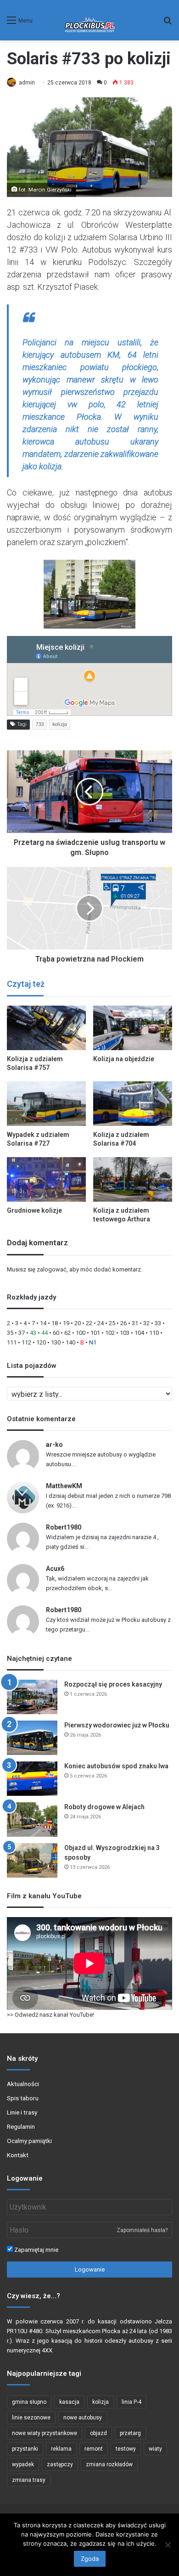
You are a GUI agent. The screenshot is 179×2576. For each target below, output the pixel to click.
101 (95, 1333)
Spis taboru (23, 2098)
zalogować (52, 1269)
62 (67, 1333)
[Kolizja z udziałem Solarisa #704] (133, 1104)
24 (101, 1323)
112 (26, 1342)
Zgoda (90, 2559)
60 (56, 1333)
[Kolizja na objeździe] (133, 1028)
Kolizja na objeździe (124, 1059)
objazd (98, 2433)
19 (66, 1323)
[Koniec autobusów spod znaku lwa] (32, 1779)
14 (43, 1323)
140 (70, 1342)
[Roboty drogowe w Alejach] (32, 1820)
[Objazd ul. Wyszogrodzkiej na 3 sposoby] (32, 1860)
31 (135, 1323)
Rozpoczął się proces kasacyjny (113, 1684)
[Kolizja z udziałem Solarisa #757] (46, 1028)
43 (33, 1333)
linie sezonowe (31, 2418)
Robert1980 (64, 1527)
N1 (93, 1342)
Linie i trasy (22, 2112)
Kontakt (18, 2155)
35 (10, 1333)
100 (81, 1333)
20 (78, 1323)
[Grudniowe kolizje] (46, 1179)
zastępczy (60, 2464)
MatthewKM (64, 1486)
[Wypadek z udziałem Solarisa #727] (46, 1104)
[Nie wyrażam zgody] (168, 2545)
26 (123, 1323)
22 (89, 1323)
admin (27, 83)
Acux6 (55, 1569)
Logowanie (90, 2269)
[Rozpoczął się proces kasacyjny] (32, 1697)
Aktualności (23, 2084)
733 (39, 724)
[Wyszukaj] (168, 24)
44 (45, 1333)
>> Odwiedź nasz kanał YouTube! (50, 2015)
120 (41, 1342)
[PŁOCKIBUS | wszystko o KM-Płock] (90, 20)
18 (55, 1323)
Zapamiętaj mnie (36, 2250)
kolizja (60, 724)
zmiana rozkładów (109, 2464)
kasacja (69, 2402)
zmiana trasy (29, 2480)
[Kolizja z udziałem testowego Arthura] (133, 1179)
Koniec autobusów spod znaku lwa (116, 1766)
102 (110, 1333)
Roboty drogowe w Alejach (104, 1807)
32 (146, 1323)
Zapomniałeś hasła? (142, 2230)
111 (12, 1342)
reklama (61, 2449)
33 (158, 1323)
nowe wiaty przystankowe (45, 2433)
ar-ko (54, 1445)
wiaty (155, 2449)
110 (154, 1333)
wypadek (23, 2464)
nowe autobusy (83, 2418)
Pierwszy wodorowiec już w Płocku (117, 1725)
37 (22, 1333)
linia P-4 (131, 2402)
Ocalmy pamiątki (29, 2141)
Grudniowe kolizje (34, 1210)
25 (112, 1323)
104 (139, 1333)
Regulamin (21, 2126)
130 (56, 1342)
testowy (126, 2449)
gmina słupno (29, 2402)
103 (125, 1333)
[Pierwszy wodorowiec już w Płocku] (32, 1738)
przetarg (130, 2433)
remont (94, 2449)
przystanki (25, 2449)
